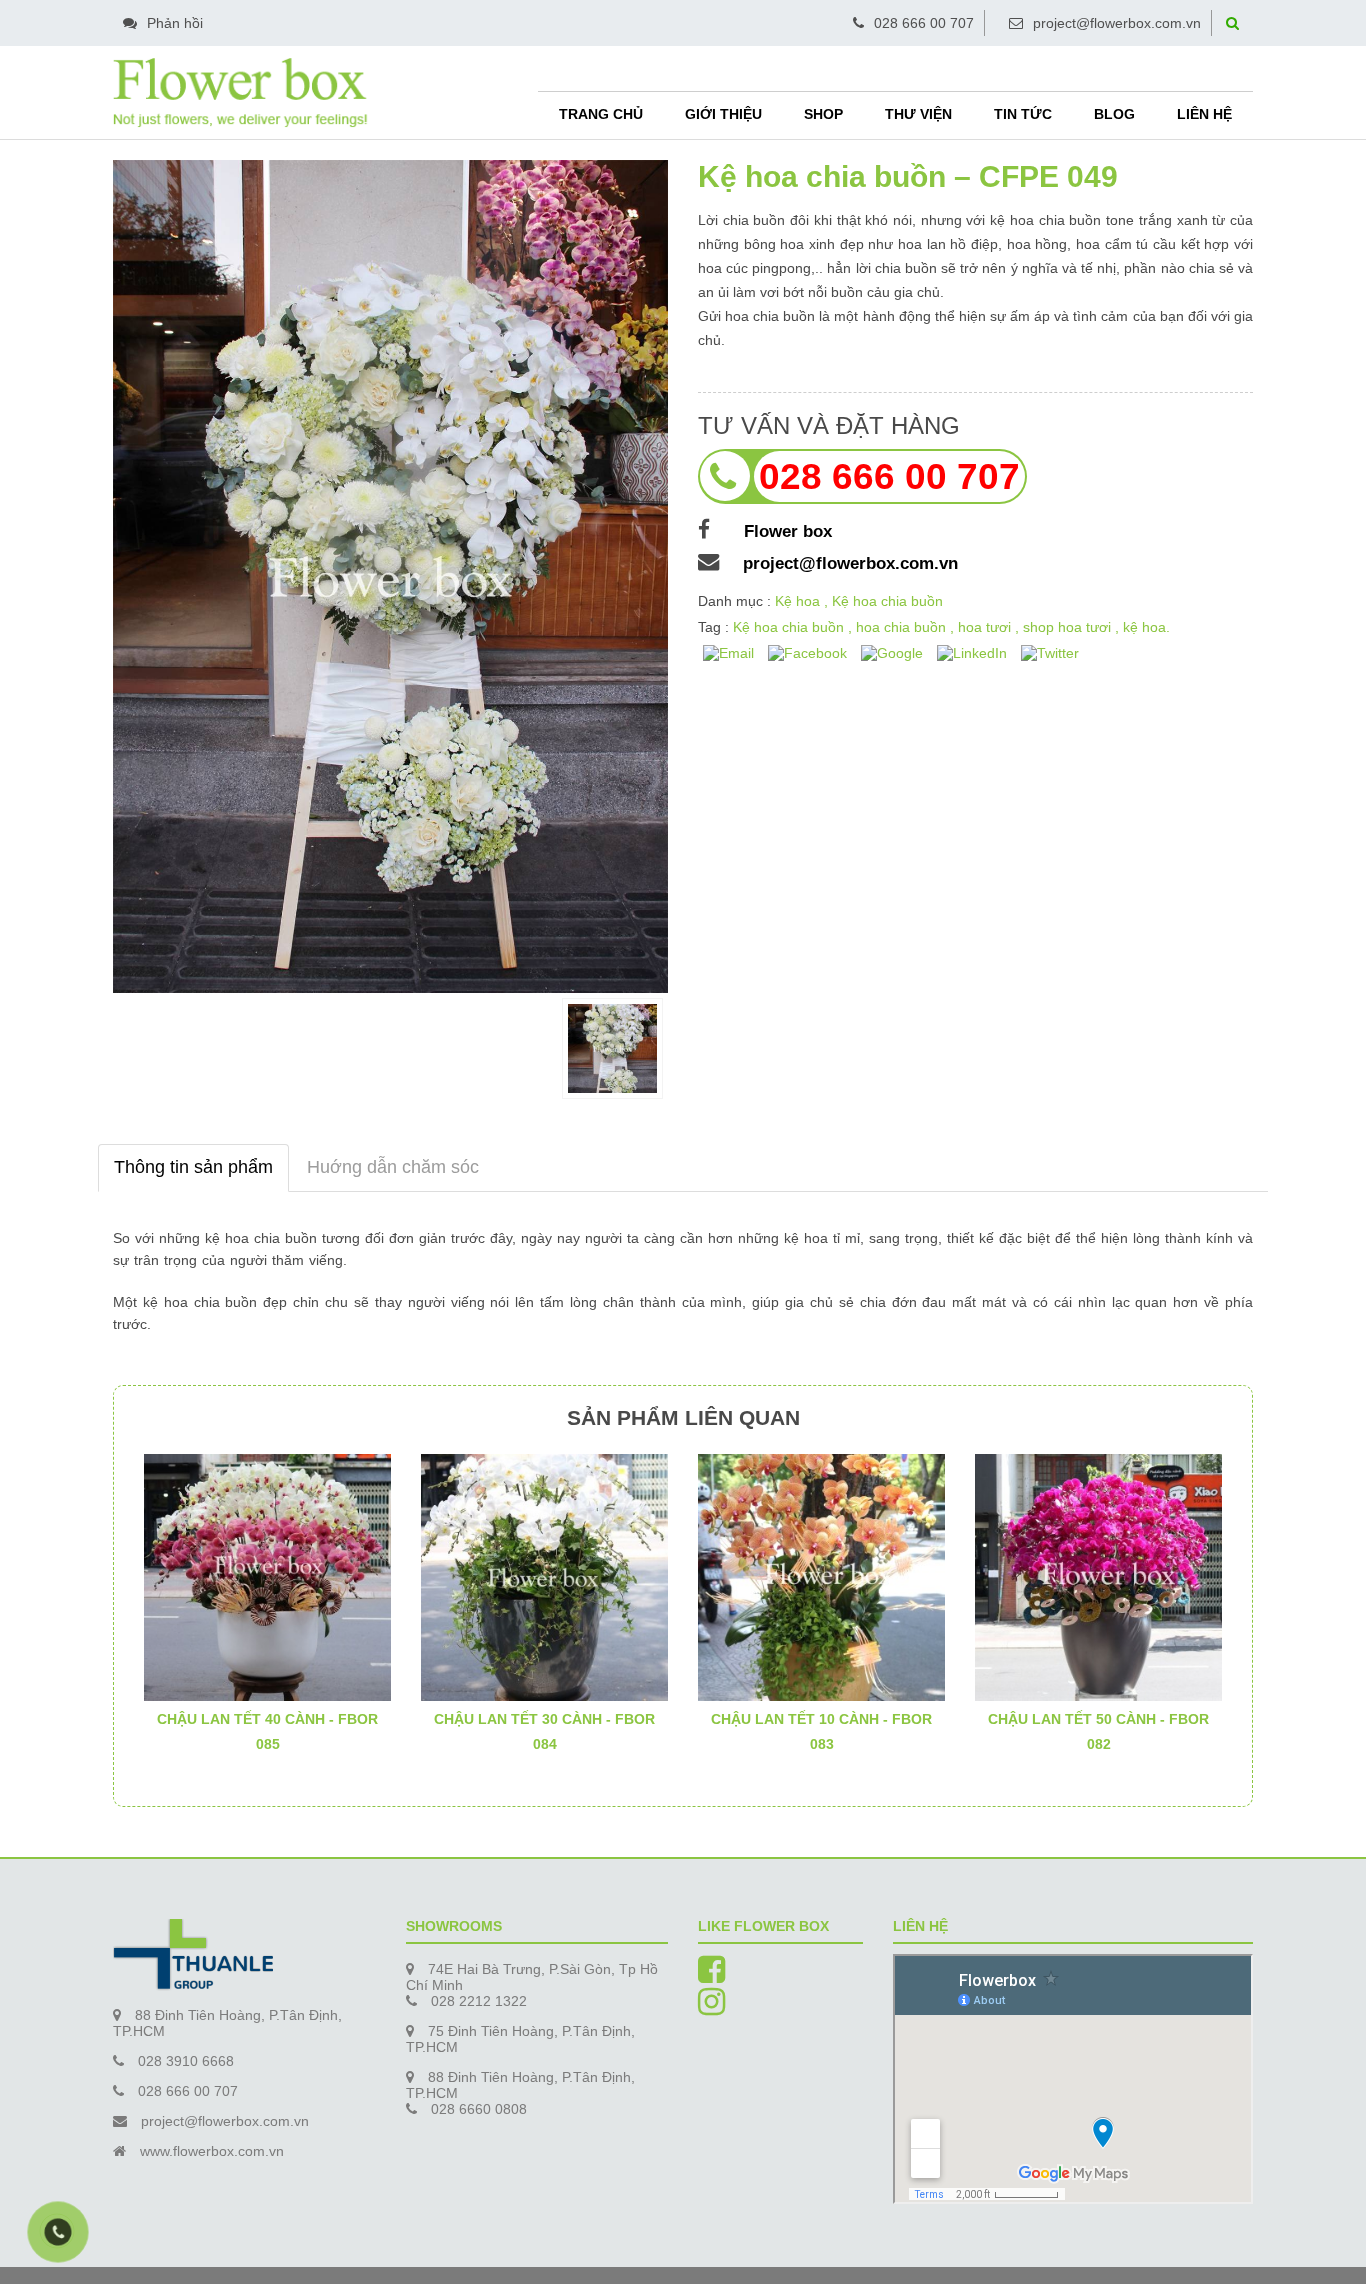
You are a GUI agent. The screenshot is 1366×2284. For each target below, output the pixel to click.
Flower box (783, 531)
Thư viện (918, 114)
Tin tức (1023, 114)
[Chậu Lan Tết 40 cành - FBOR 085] (267, 1576)
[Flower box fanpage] (711, 1976)
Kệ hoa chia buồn (887, 601)
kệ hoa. (1146, 627)
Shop (823, 114)
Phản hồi (175, 23)
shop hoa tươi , (1073, 627)
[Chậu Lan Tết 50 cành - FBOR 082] (1098, 1576)
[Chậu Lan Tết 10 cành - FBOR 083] (821, 1576)
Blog (1114, 114)
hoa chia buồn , (907, 627)
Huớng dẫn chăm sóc (393, 1167)
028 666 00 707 (924, 23)
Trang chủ (601, 114)
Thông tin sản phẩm (193, 1167)
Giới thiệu (723, 114)
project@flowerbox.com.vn (1117, 23)
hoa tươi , (990, 627)
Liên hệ (1204, 114)
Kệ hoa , (803, 601)
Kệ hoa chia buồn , (794, 627)
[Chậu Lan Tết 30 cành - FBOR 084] (544, 1576)
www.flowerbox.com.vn (212, 2151)
